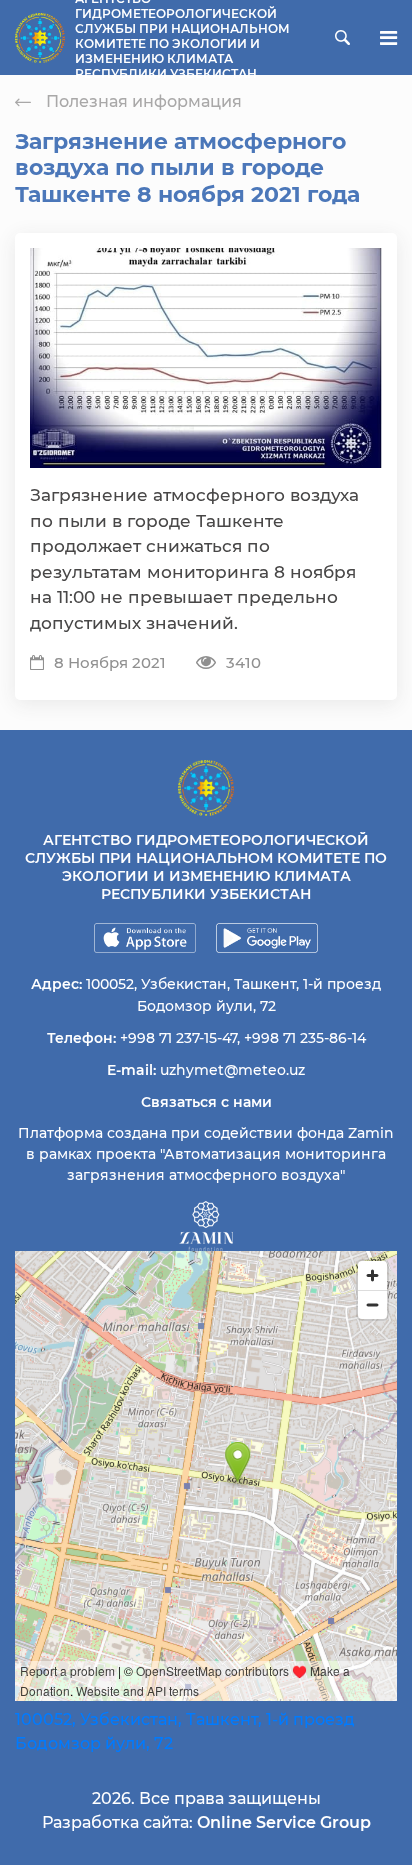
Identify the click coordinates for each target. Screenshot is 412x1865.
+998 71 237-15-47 (178, 1038)
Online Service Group (284, 1822)
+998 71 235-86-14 (305, 1038)
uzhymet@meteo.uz (232, 1070)
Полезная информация (144, 101)
